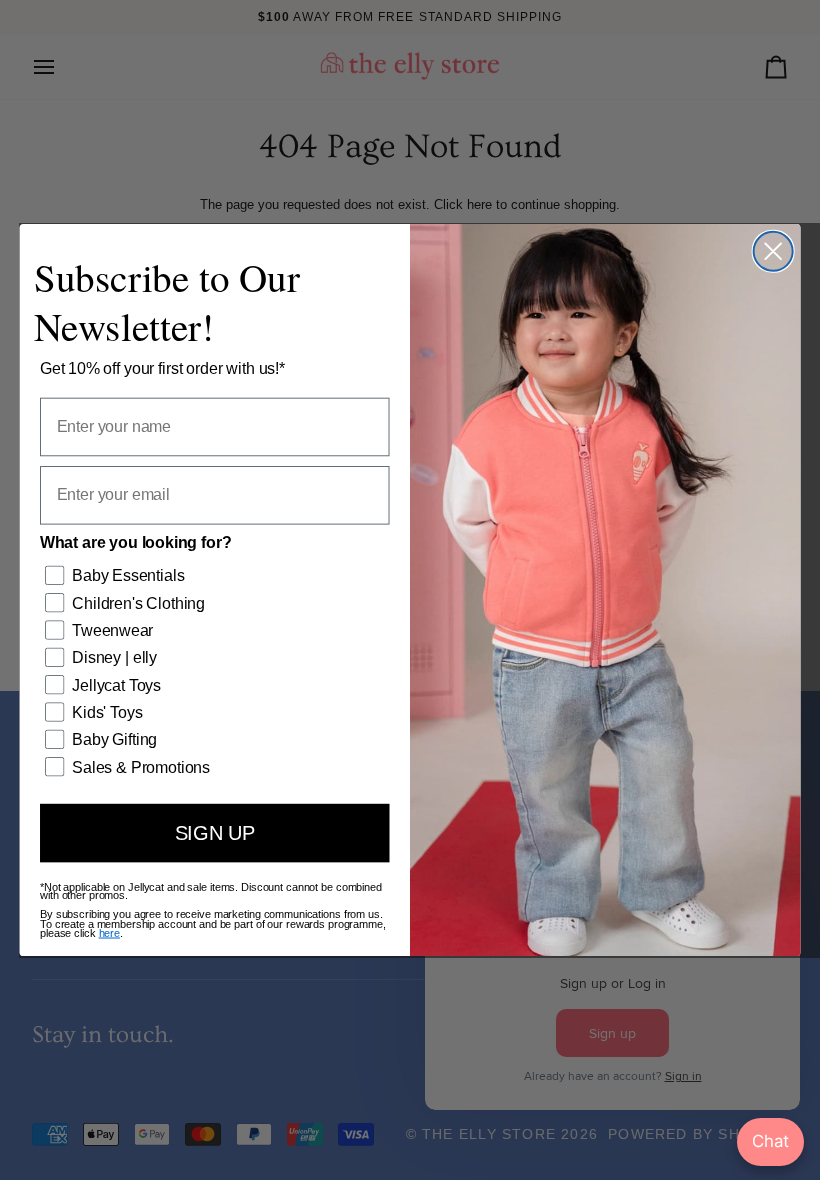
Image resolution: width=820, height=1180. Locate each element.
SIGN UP (215, 832)
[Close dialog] (773, 251)
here (109, 933)
